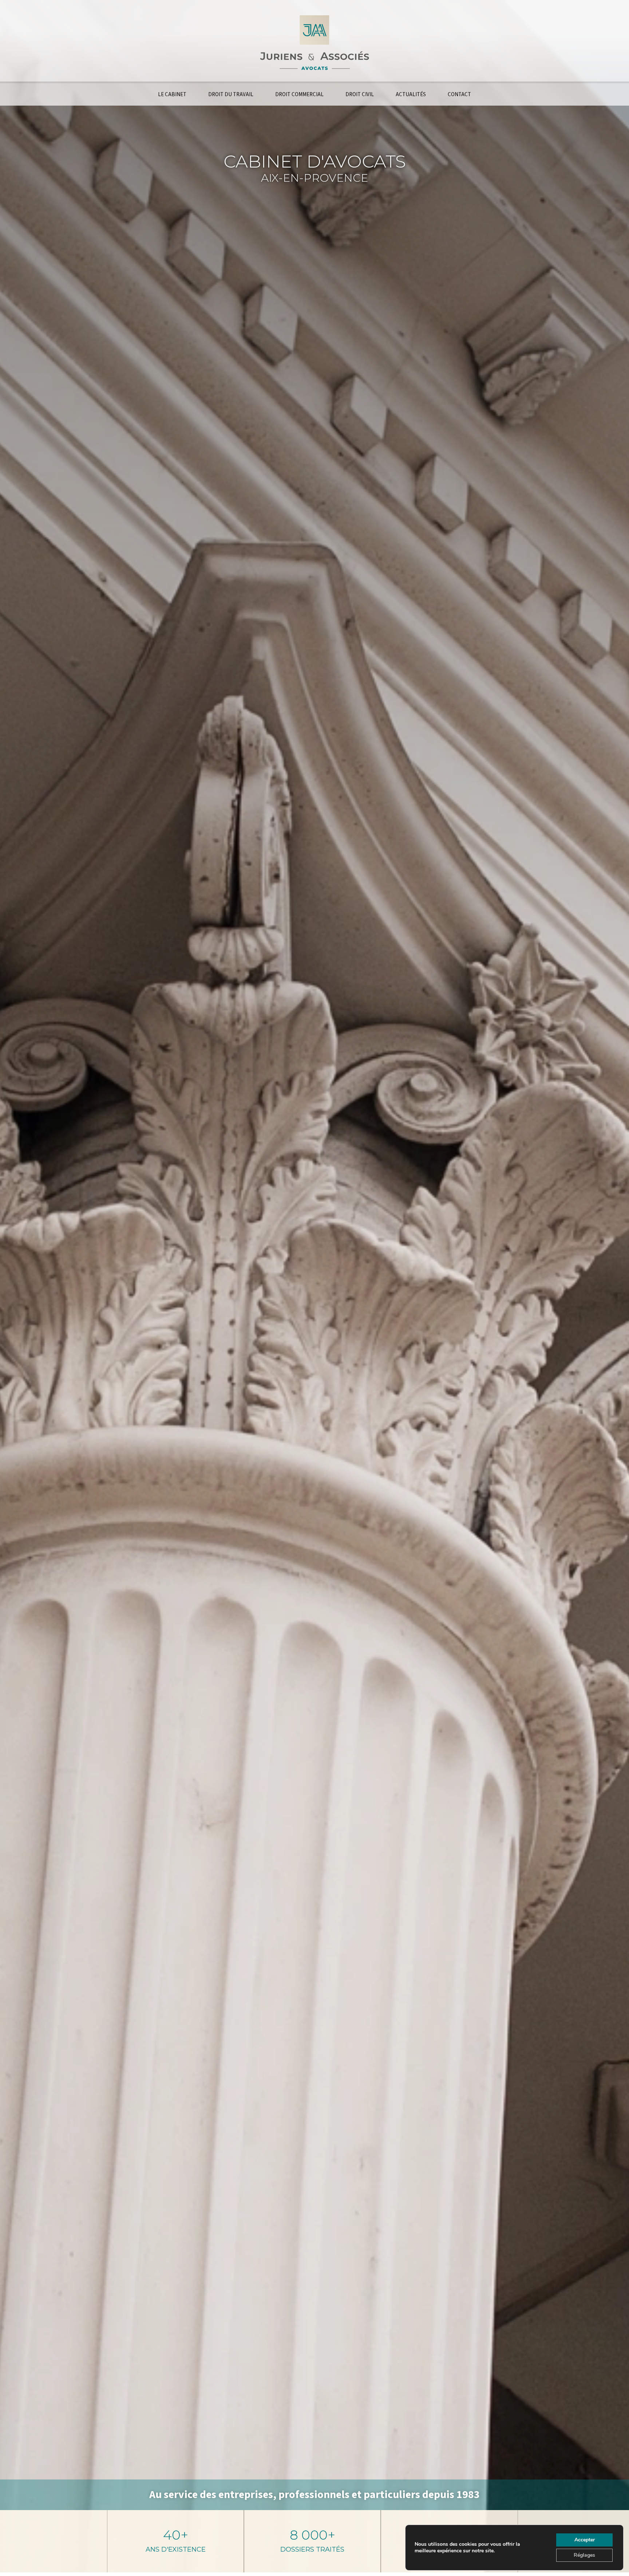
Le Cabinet (172, 95)
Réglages (584, 2555)
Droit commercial (299, 95)
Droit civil (360, 95)
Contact (459, 95)
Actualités (411, 95)
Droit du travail (231, 95)
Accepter (585, 2540)
